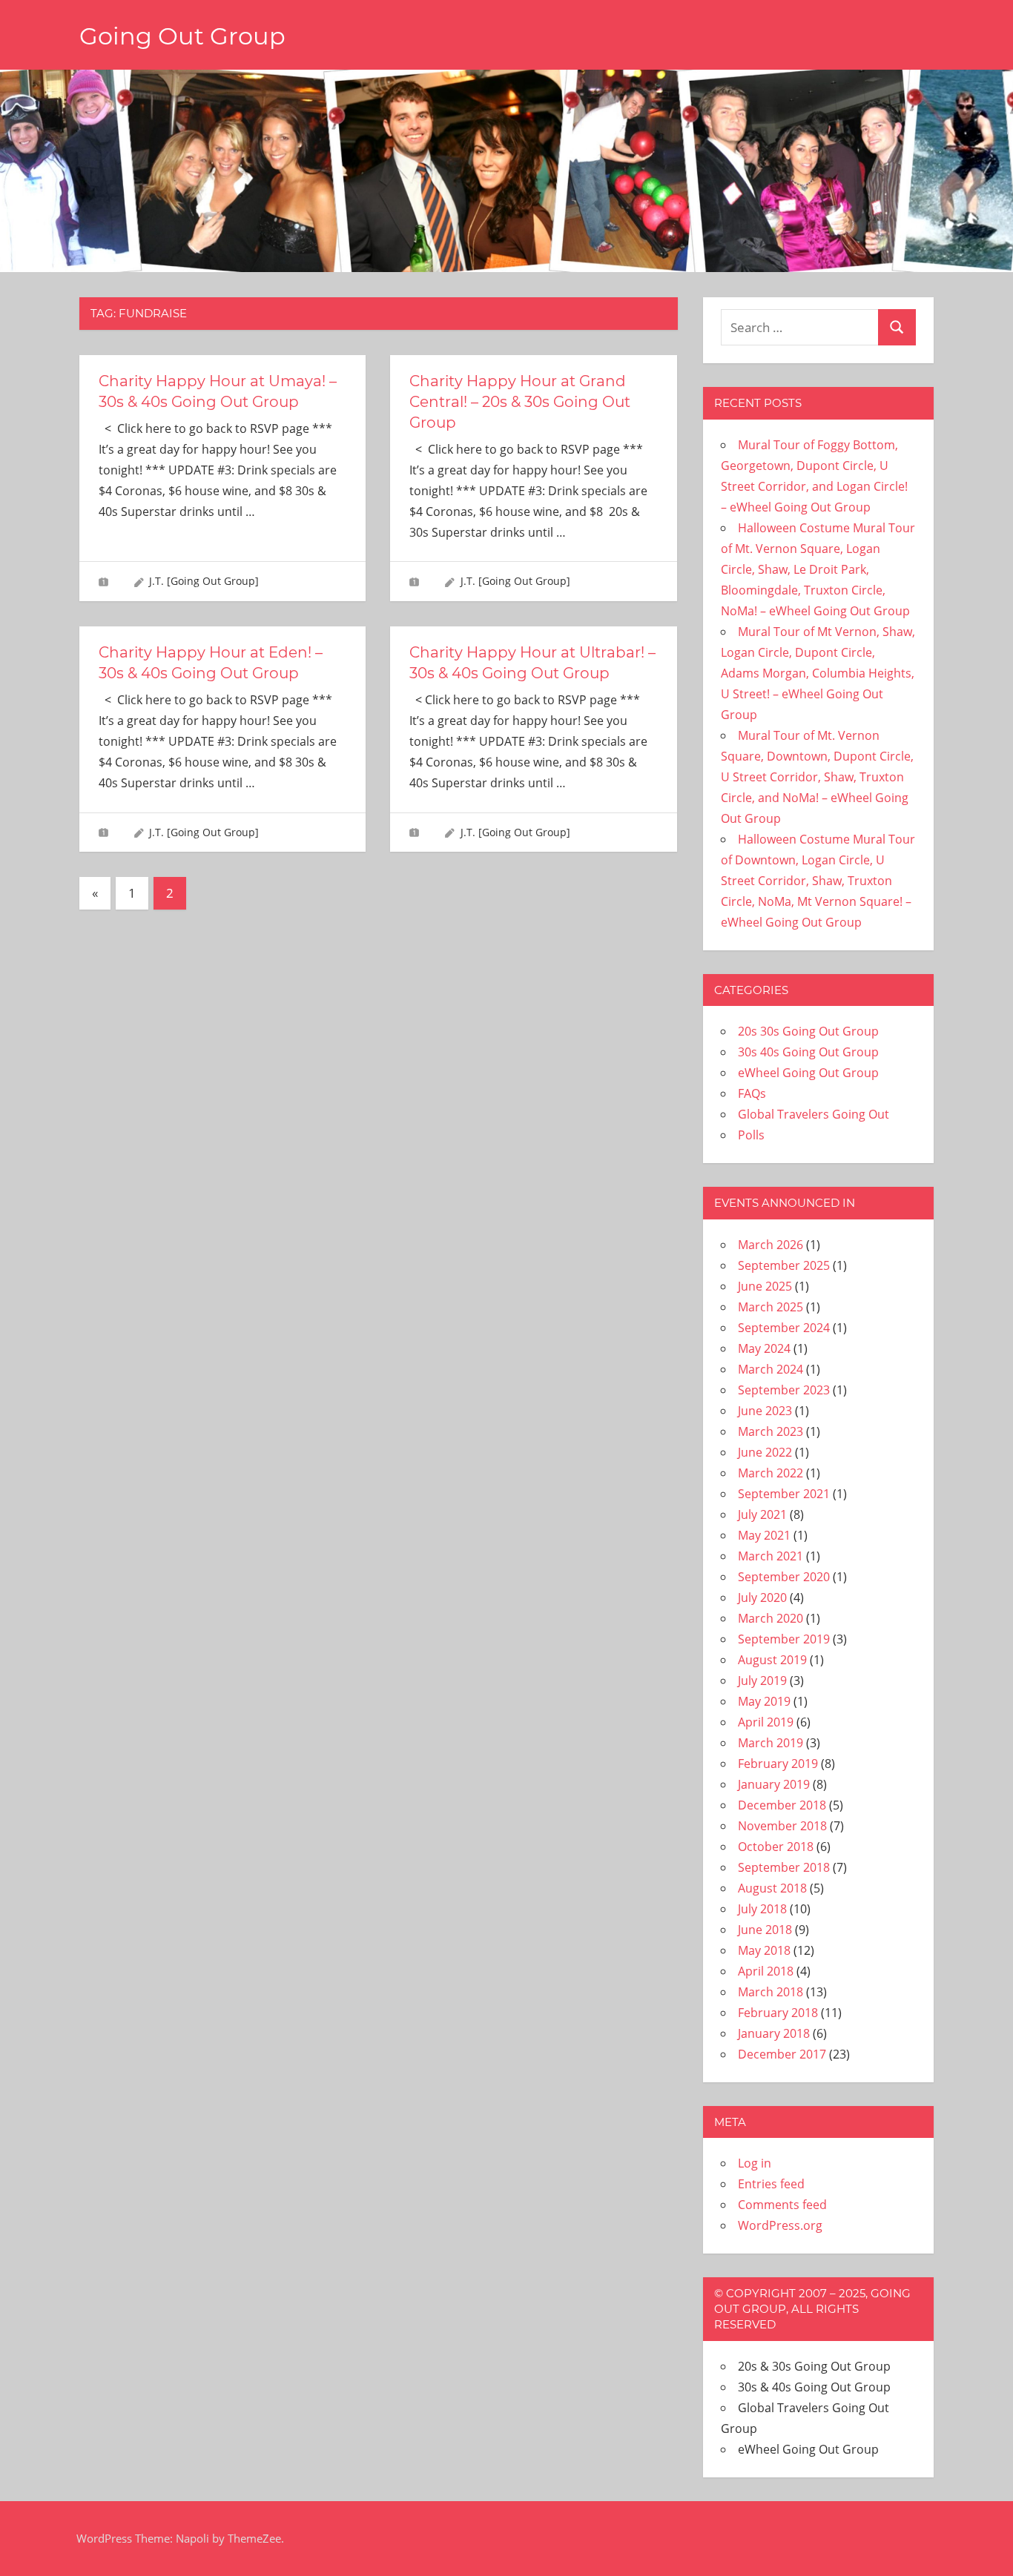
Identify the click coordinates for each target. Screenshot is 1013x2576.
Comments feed (782, 2205)
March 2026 (771, 1245)
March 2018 (771, 1992)
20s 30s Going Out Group (808, 1031)
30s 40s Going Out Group (808, 1052)
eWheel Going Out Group (808, 1073)
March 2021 (771, 1556)
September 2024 (784, 1328)
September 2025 (784, 1265)
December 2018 (782, 1805)
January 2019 (774, 1784)
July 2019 (762, 1681)
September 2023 (784, 1390)
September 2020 (784, 1577)
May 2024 (764, 1348)
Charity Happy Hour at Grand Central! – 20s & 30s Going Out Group (520, 402)
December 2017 (782, 2054)
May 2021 (764, 1535)
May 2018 (764, 1950)
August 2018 (772, 1888)
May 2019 (764, 1701)
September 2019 (784, 1639)
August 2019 (772, 1660)
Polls (751, 1135)
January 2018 (774, 2033)
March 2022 (771, 1473)
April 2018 (766, 1971)
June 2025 (765, 1286)
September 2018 (784, 1867)
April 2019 (766, 1722)
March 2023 (771, 1431)
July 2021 (762, 1514)
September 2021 (784, 1494)
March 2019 (771, 1743)
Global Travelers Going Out (814, 1114)
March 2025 (771, 1307)
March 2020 (771, 1618)
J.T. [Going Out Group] (204, 581)
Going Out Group (182, 36)
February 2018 (778, 2013)
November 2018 (782, 1826)
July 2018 (762, 1909)
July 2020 (762, 1597)
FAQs (752, 1093)
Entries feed (771, 2184)
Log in (755, 2163)
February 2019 (778, 1764)
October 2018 (776, 1847)
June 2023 (765, 1411)
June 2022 (765, 1452)
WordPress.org (780, 2225)
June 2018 (765, 1930)
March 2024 (771, 1369)
